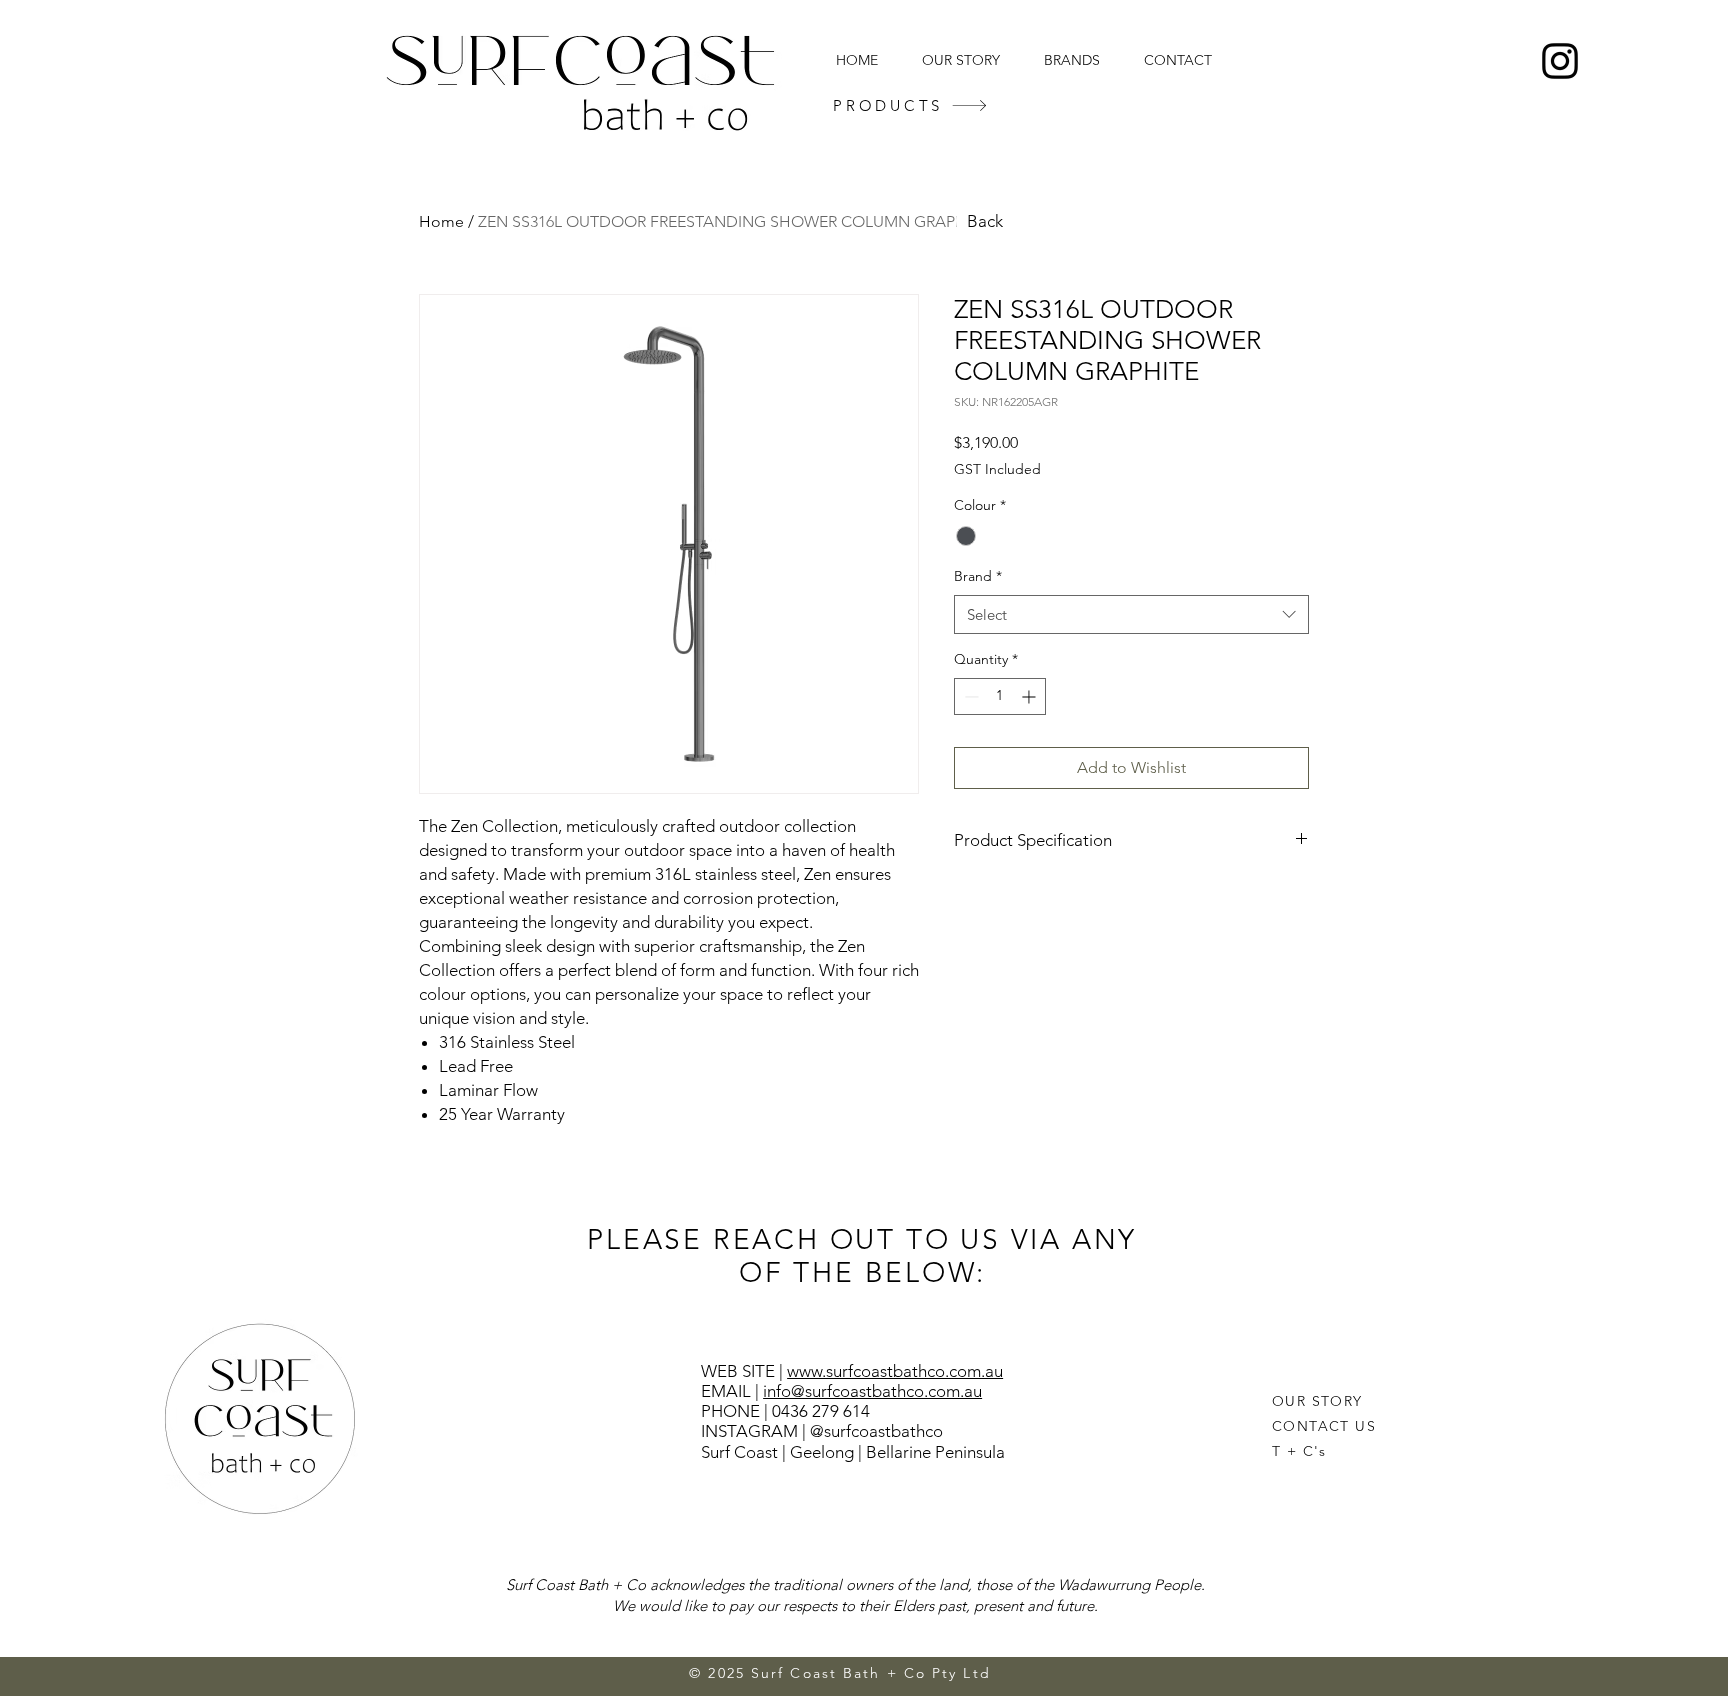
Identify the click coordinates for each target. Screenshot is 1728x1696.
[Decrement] (969, 696)
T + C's (1299, 1451)
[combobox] (1131, 614)
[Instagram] (1560, 61)
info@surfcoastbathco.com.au (872, 1391)
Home (441, 221)
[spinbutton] (1000, 696)
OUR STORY (1317, 1401)
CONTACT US (1324, 1426)
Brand (978, 576)
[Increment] (1030, 696)
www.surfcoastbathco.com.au (895, 1371)
